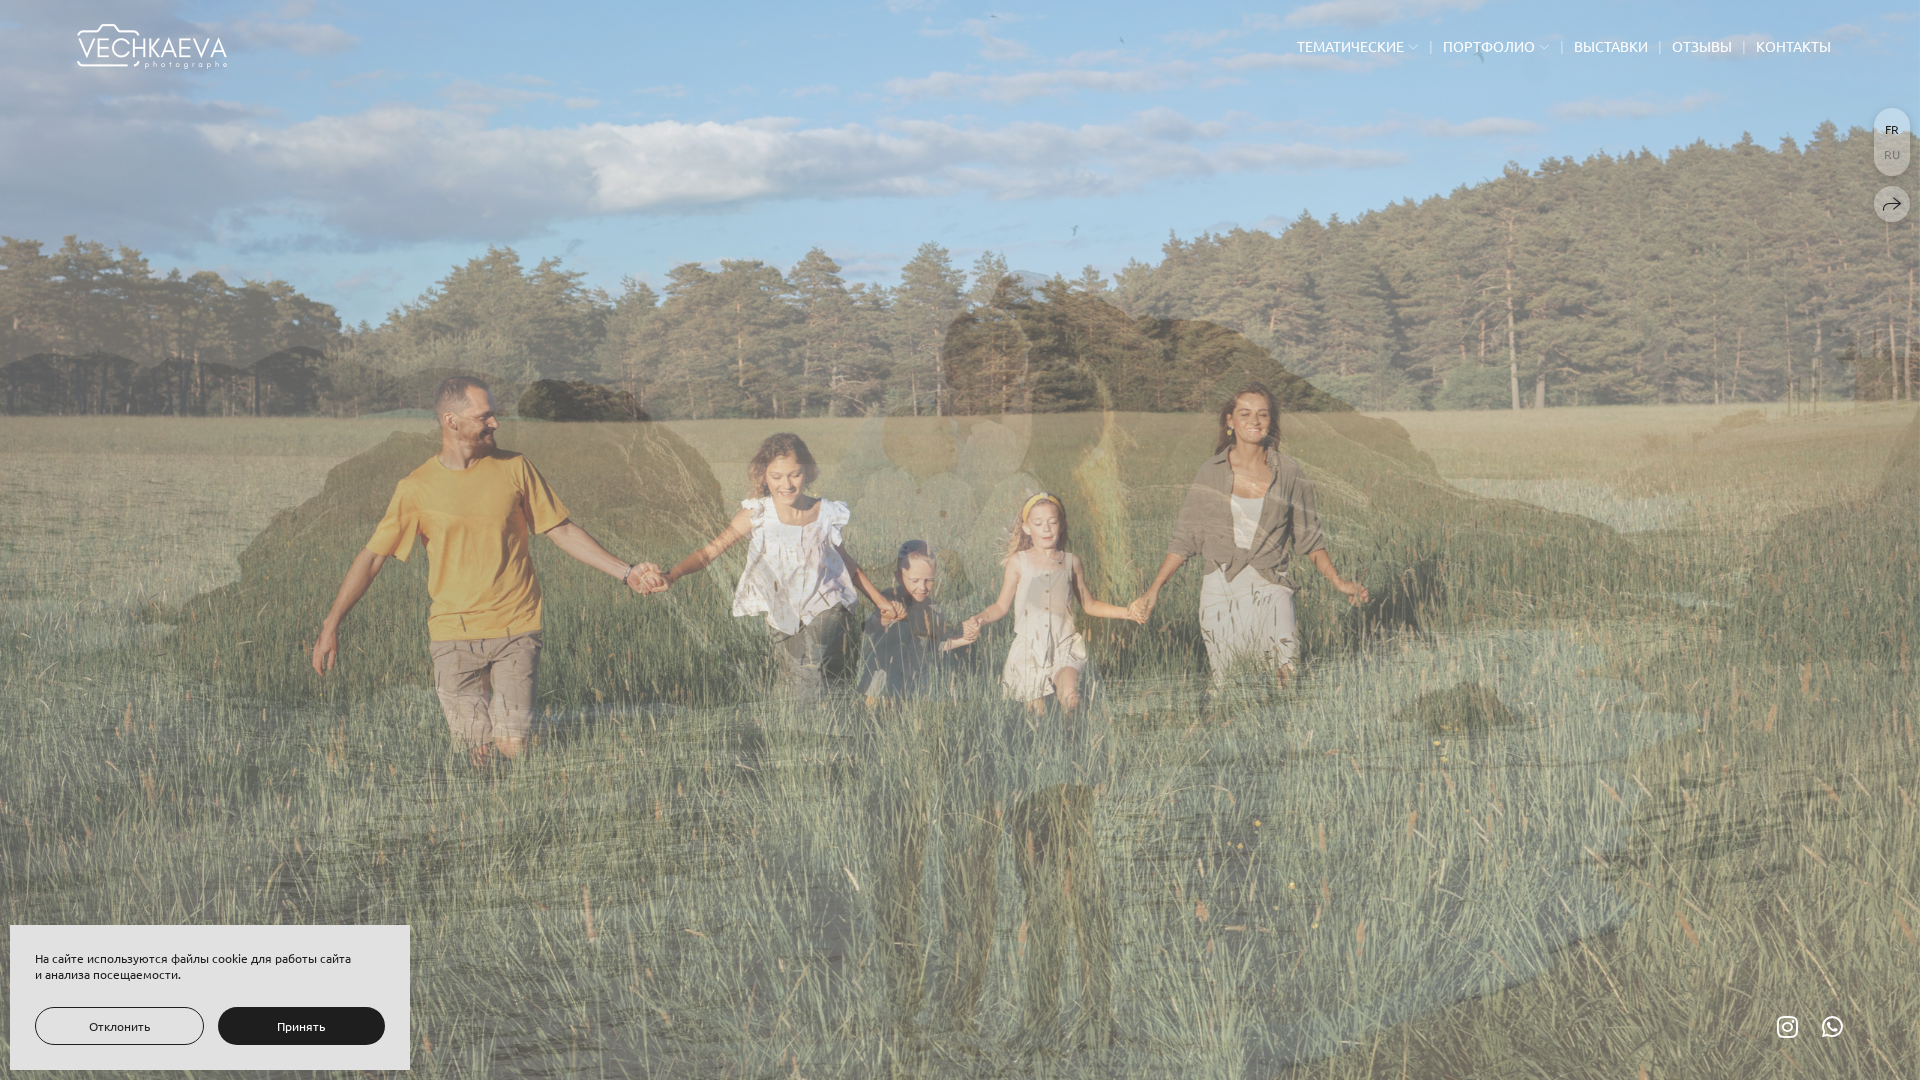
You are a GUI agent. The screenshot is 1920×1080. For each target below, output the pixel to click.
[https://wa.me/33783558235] (1832, 1026)
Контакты (1793, 46)
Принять (301, 1026)
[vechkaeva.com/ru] (152, 46)
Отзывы (1702, 46)
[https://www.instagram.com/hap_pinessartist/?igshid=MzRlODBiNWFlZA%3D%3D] (1787, 1026)
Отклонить (119, 1026)
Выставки (1611, 46)
